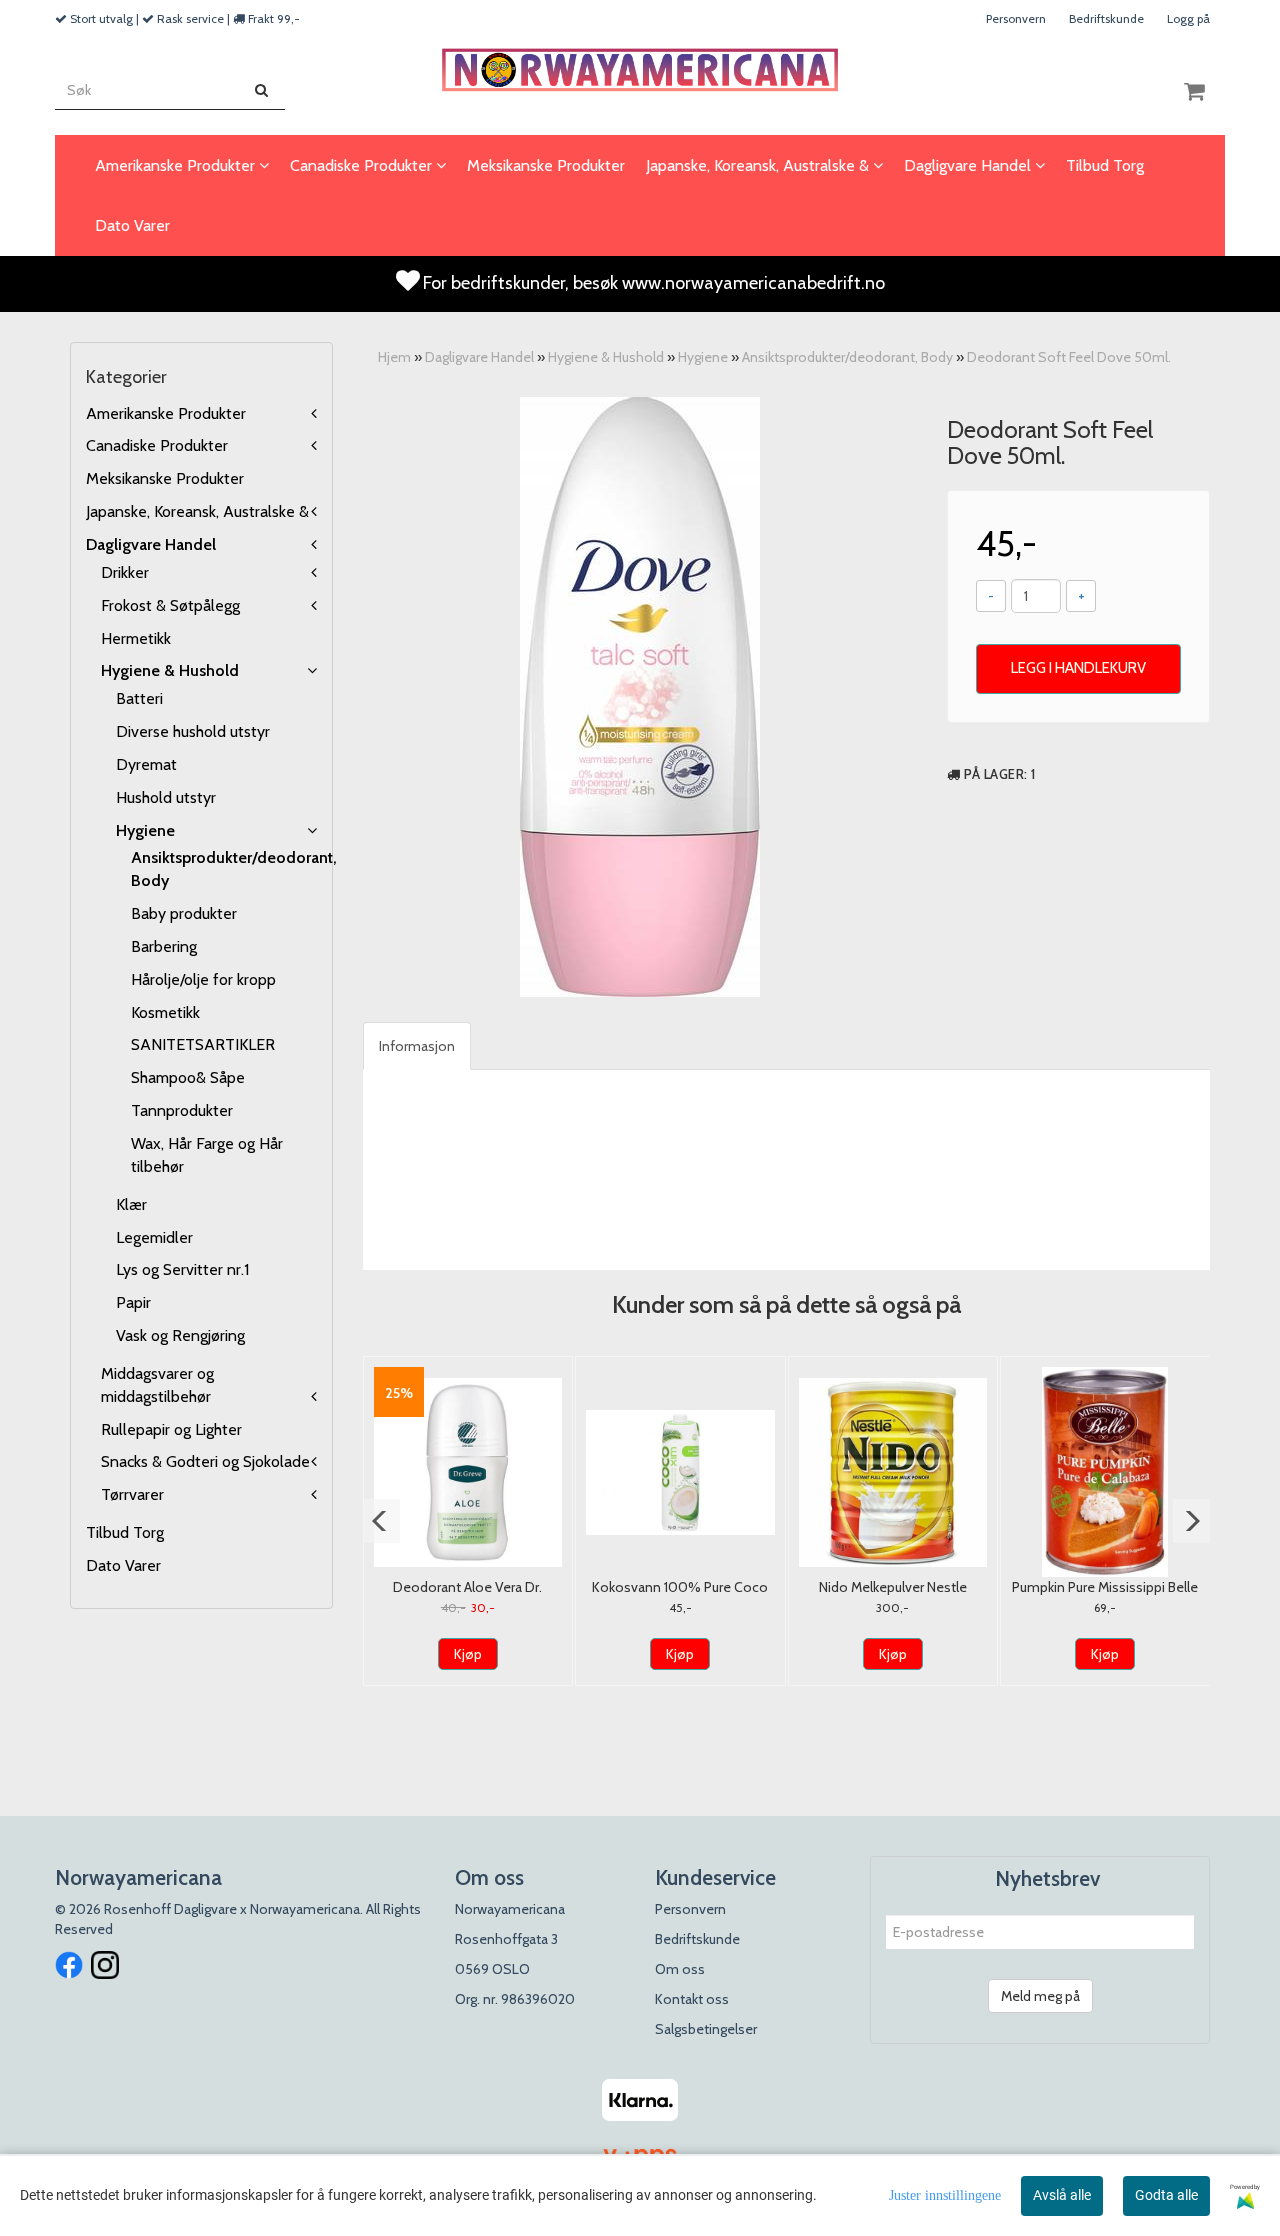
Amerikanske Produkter (166, 413)
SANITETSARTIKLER (203, 1044)
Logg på (1188, 18)
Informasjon (417, 1046)
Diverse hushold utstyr (193, 731)
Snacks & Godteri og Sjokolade (205, 1461)
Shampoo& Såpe (188, 1077)
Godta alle (1166, 2195)
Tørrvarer (132, 1494)
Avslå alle (1062, 2195)
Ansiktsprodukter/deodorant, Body (847, 357)
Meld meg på (1040, 1996)
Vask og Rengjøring (180, 1335)
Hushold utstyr (166, 797)
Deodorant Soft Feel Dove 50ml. (1069, 357)
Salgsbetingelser (706, 2029)
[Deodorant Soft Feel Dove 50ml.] (640, 697)
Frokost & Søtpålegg (170, 605)
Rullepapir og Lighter (171, 1429)
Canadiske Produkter (157, 445)
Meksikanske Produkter (165, 478)
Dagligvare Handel (151, 544)
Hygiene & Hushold (170, 670)
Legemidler (154, 1237)
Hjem (394, 357)
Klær (131, 1204)
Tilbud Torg (125, 1532)
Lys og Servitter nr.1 (182, 1269)
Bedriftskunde (1106, 18)
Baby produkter (184, 913)
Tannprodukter (182, 1110)
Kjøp (468, 1654)
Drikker (125, 572)
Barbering (164, 946)
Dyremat (146, 764)
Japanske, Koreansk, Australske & (197, 511)
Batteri (139, 698)
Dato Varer (123, 1565)
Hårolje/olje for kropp (203, 979)
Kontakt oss (692, 1999)
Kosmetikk (165, 1012)
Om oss (680, 1969)
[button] (381, 1521)
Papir (133, 1302)
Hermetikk (136, 638)
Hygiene (145, 830)
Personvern (1016, 18)
